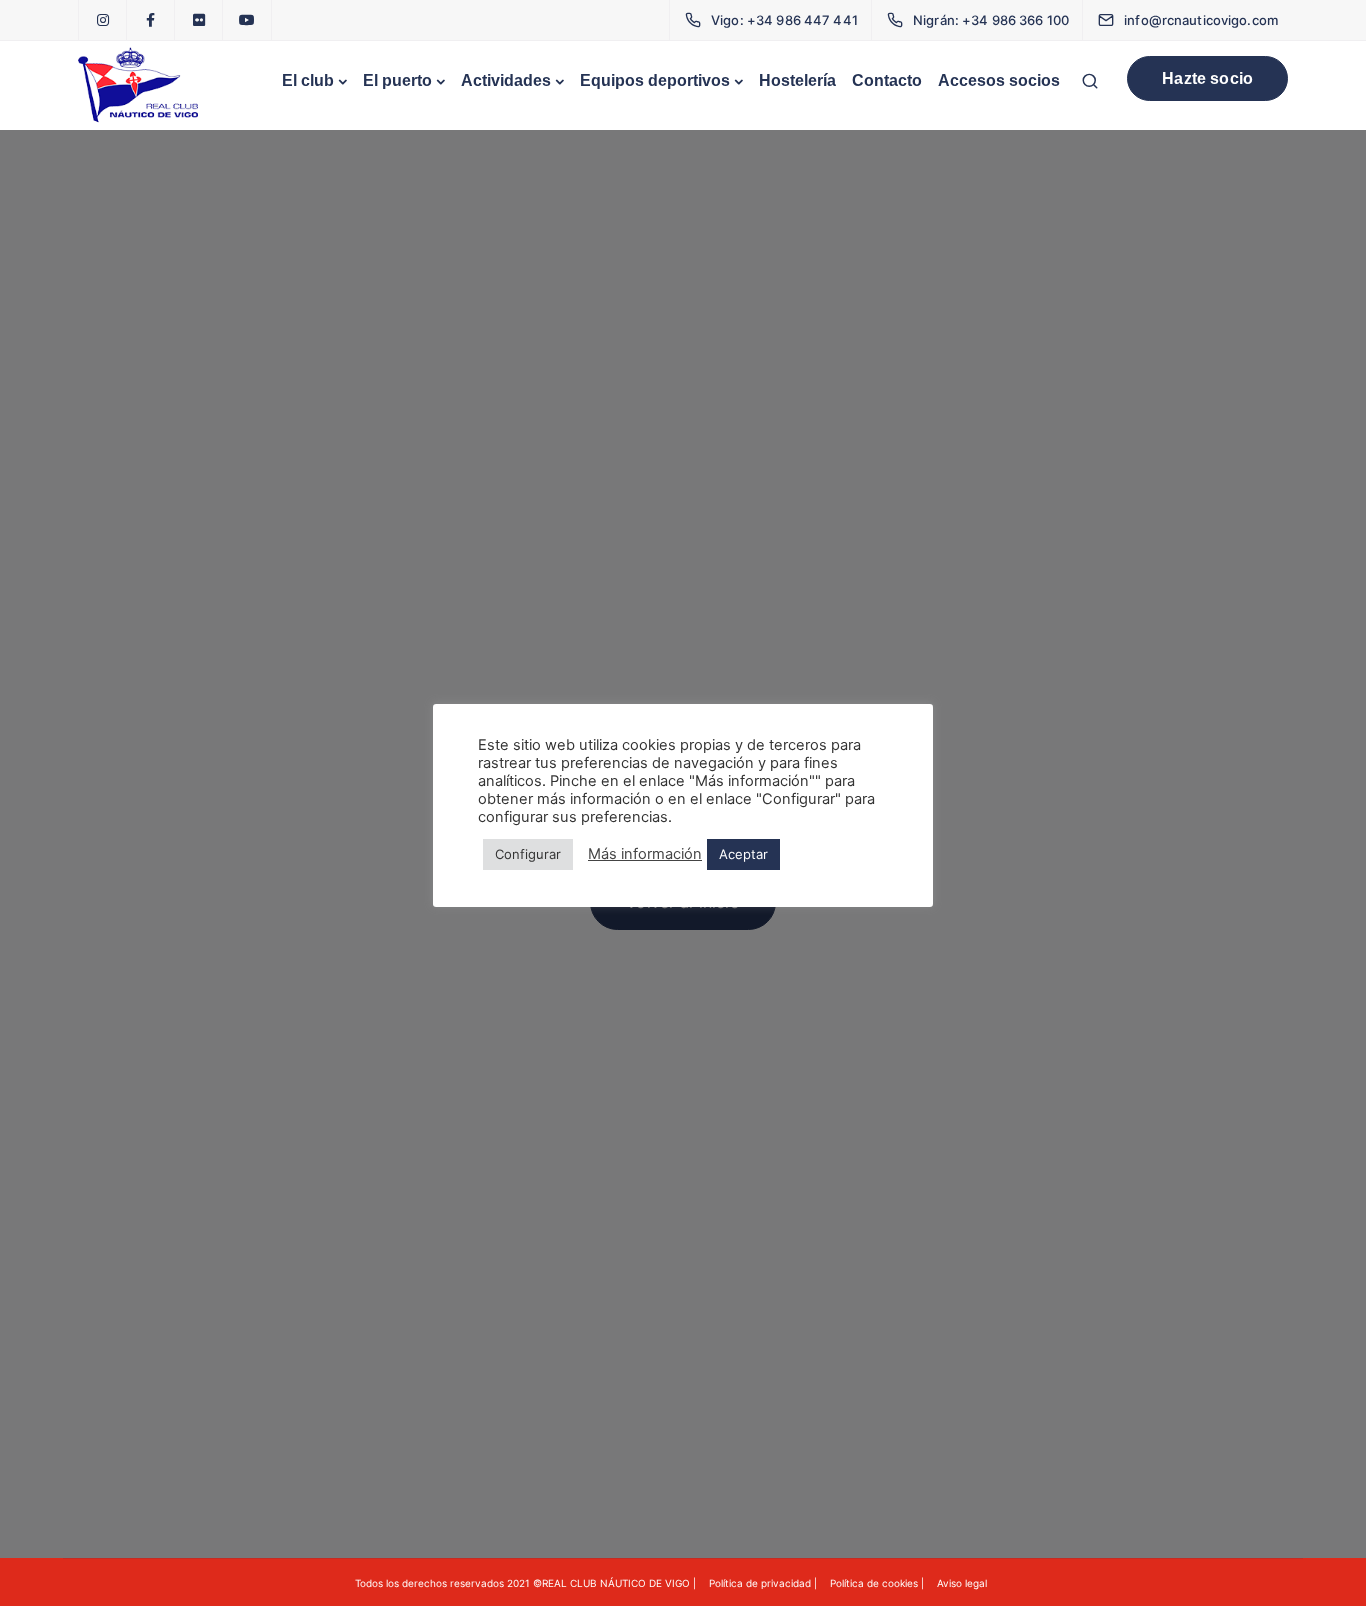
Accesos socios (999, 80)
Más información (645, 854)
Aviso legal (962, 1583)
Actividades (506, 80)
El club (308, 80)
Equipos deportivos (655, 80)
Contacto (887, 80)
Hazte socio (1207, 78)
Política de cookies (874, 1583)
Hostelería (797, 80)
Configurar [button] (528, 854)
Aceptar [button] (743, 854)
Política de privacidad (760, 1583)
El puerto (397, 80)
